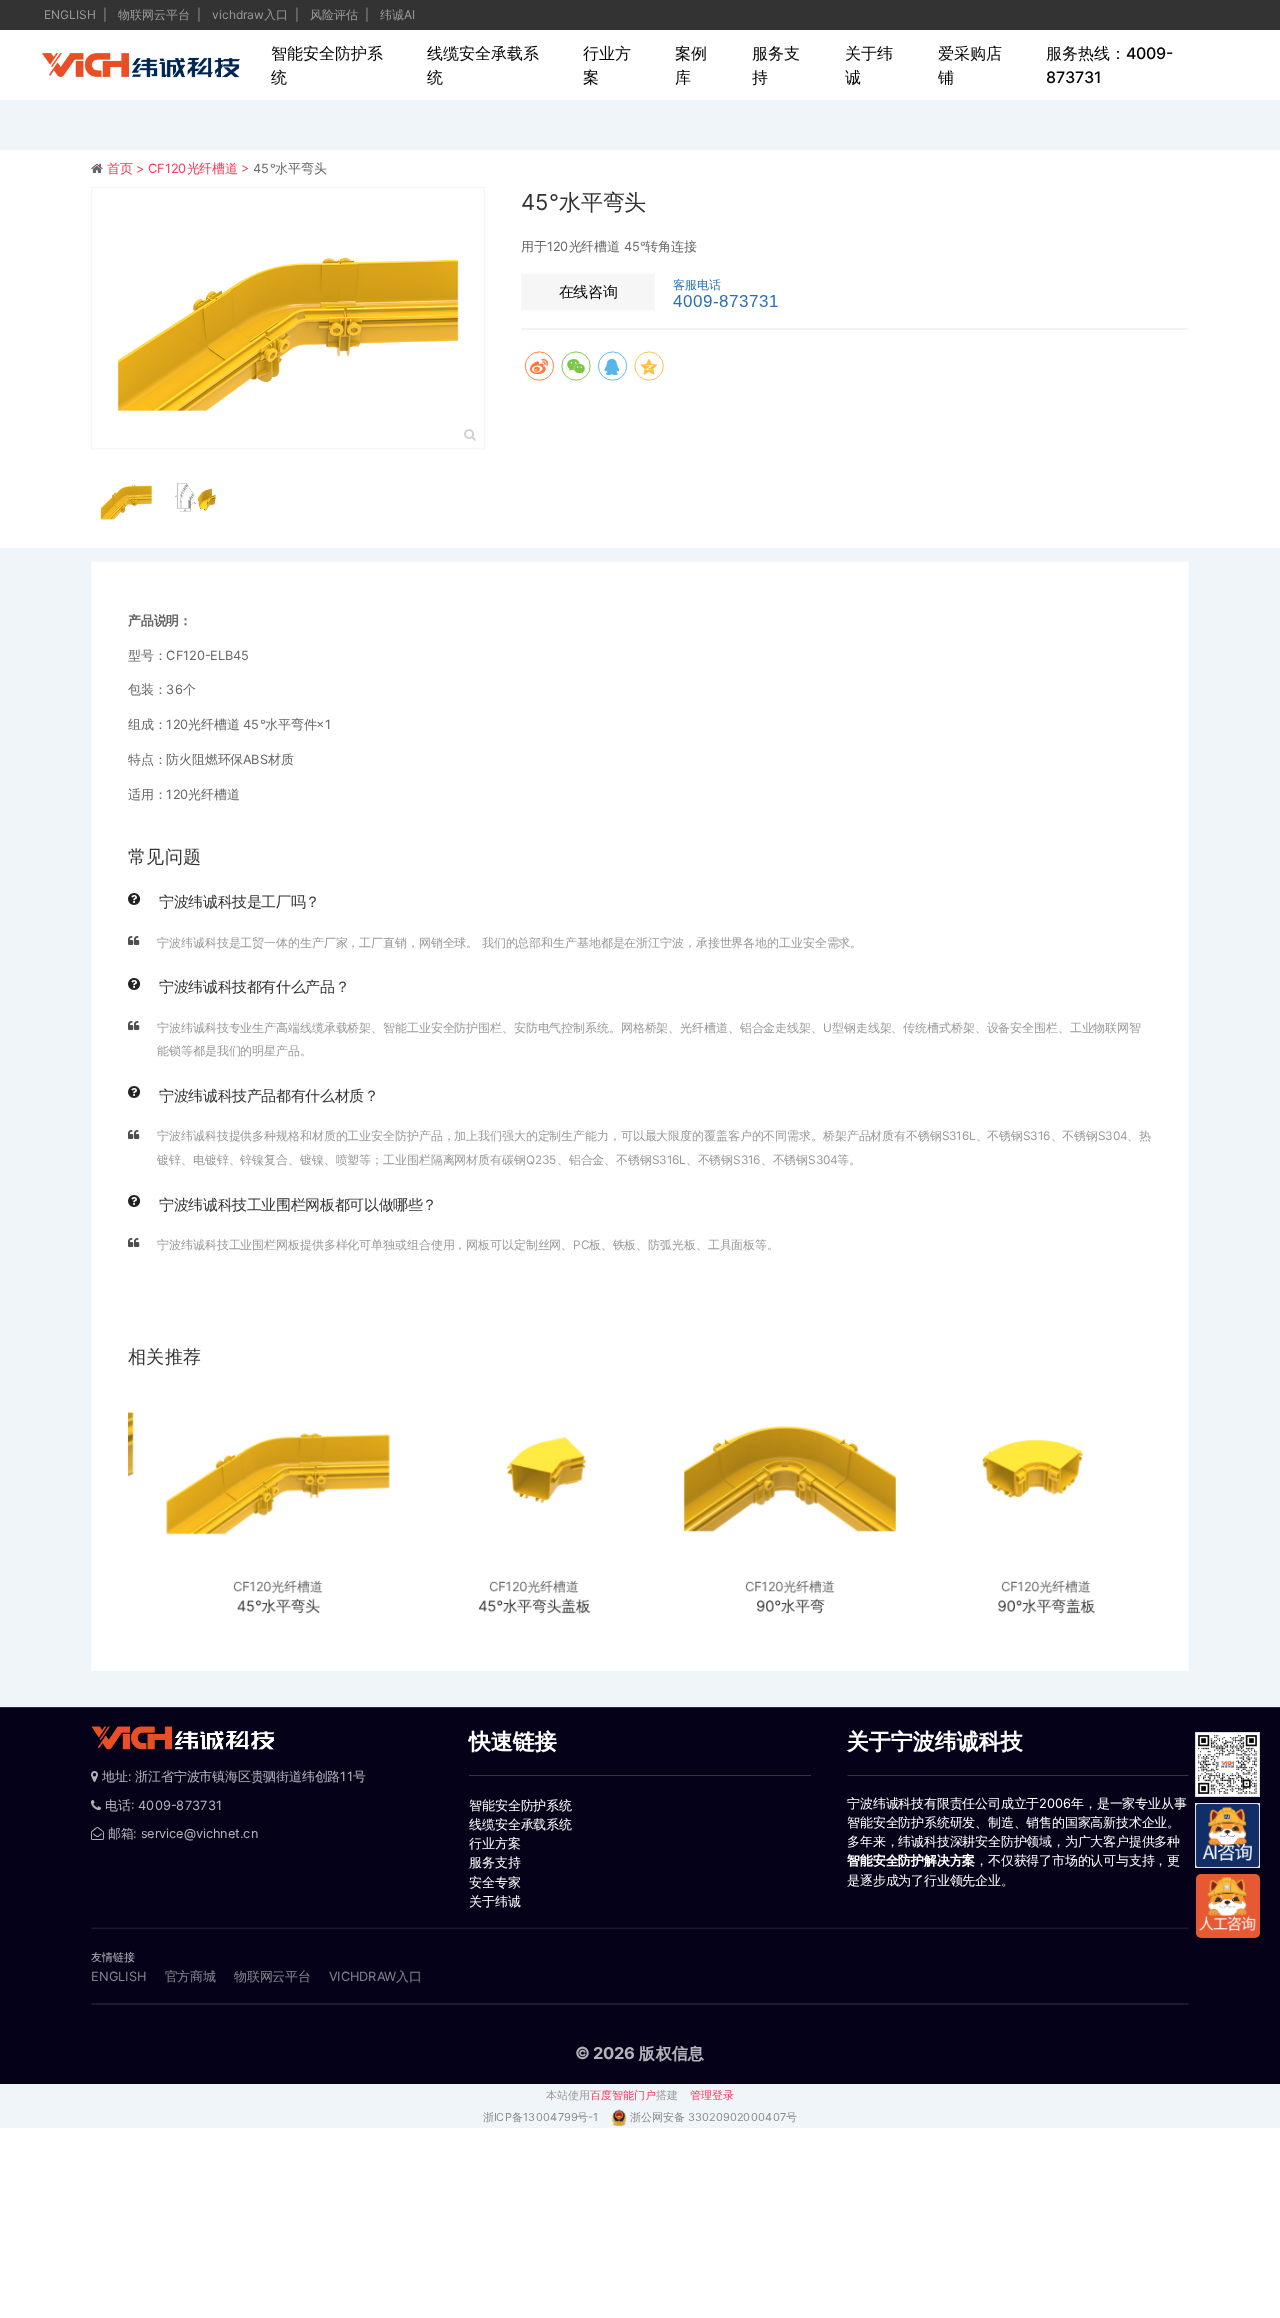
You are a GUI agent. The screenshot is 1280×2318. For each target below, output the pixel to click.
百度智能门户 (623, 2095)
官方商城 (190, 1976)
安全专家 (494, 1882)
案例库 (691, 65)
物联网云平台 (155, 14)
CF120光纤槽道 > (200, 168)
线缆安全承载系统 (483, 65)
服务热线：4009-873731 (1109, 65)
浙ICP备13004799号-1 (542, 2117)
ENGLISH (71, 14)
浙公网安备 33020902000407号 (713, 2117)
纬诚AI (397, 14)
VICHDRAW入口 (375, 1976)
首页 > (127, 168)
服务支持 (776, 65)
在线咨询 (588, 291)
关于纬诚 (869, 65)
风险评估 (335, 14)
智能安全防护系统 (327, 65)
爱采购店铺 (970, 65)
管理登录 (712, 2095)
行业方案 (607, 65)
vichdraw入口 (251, 14)
